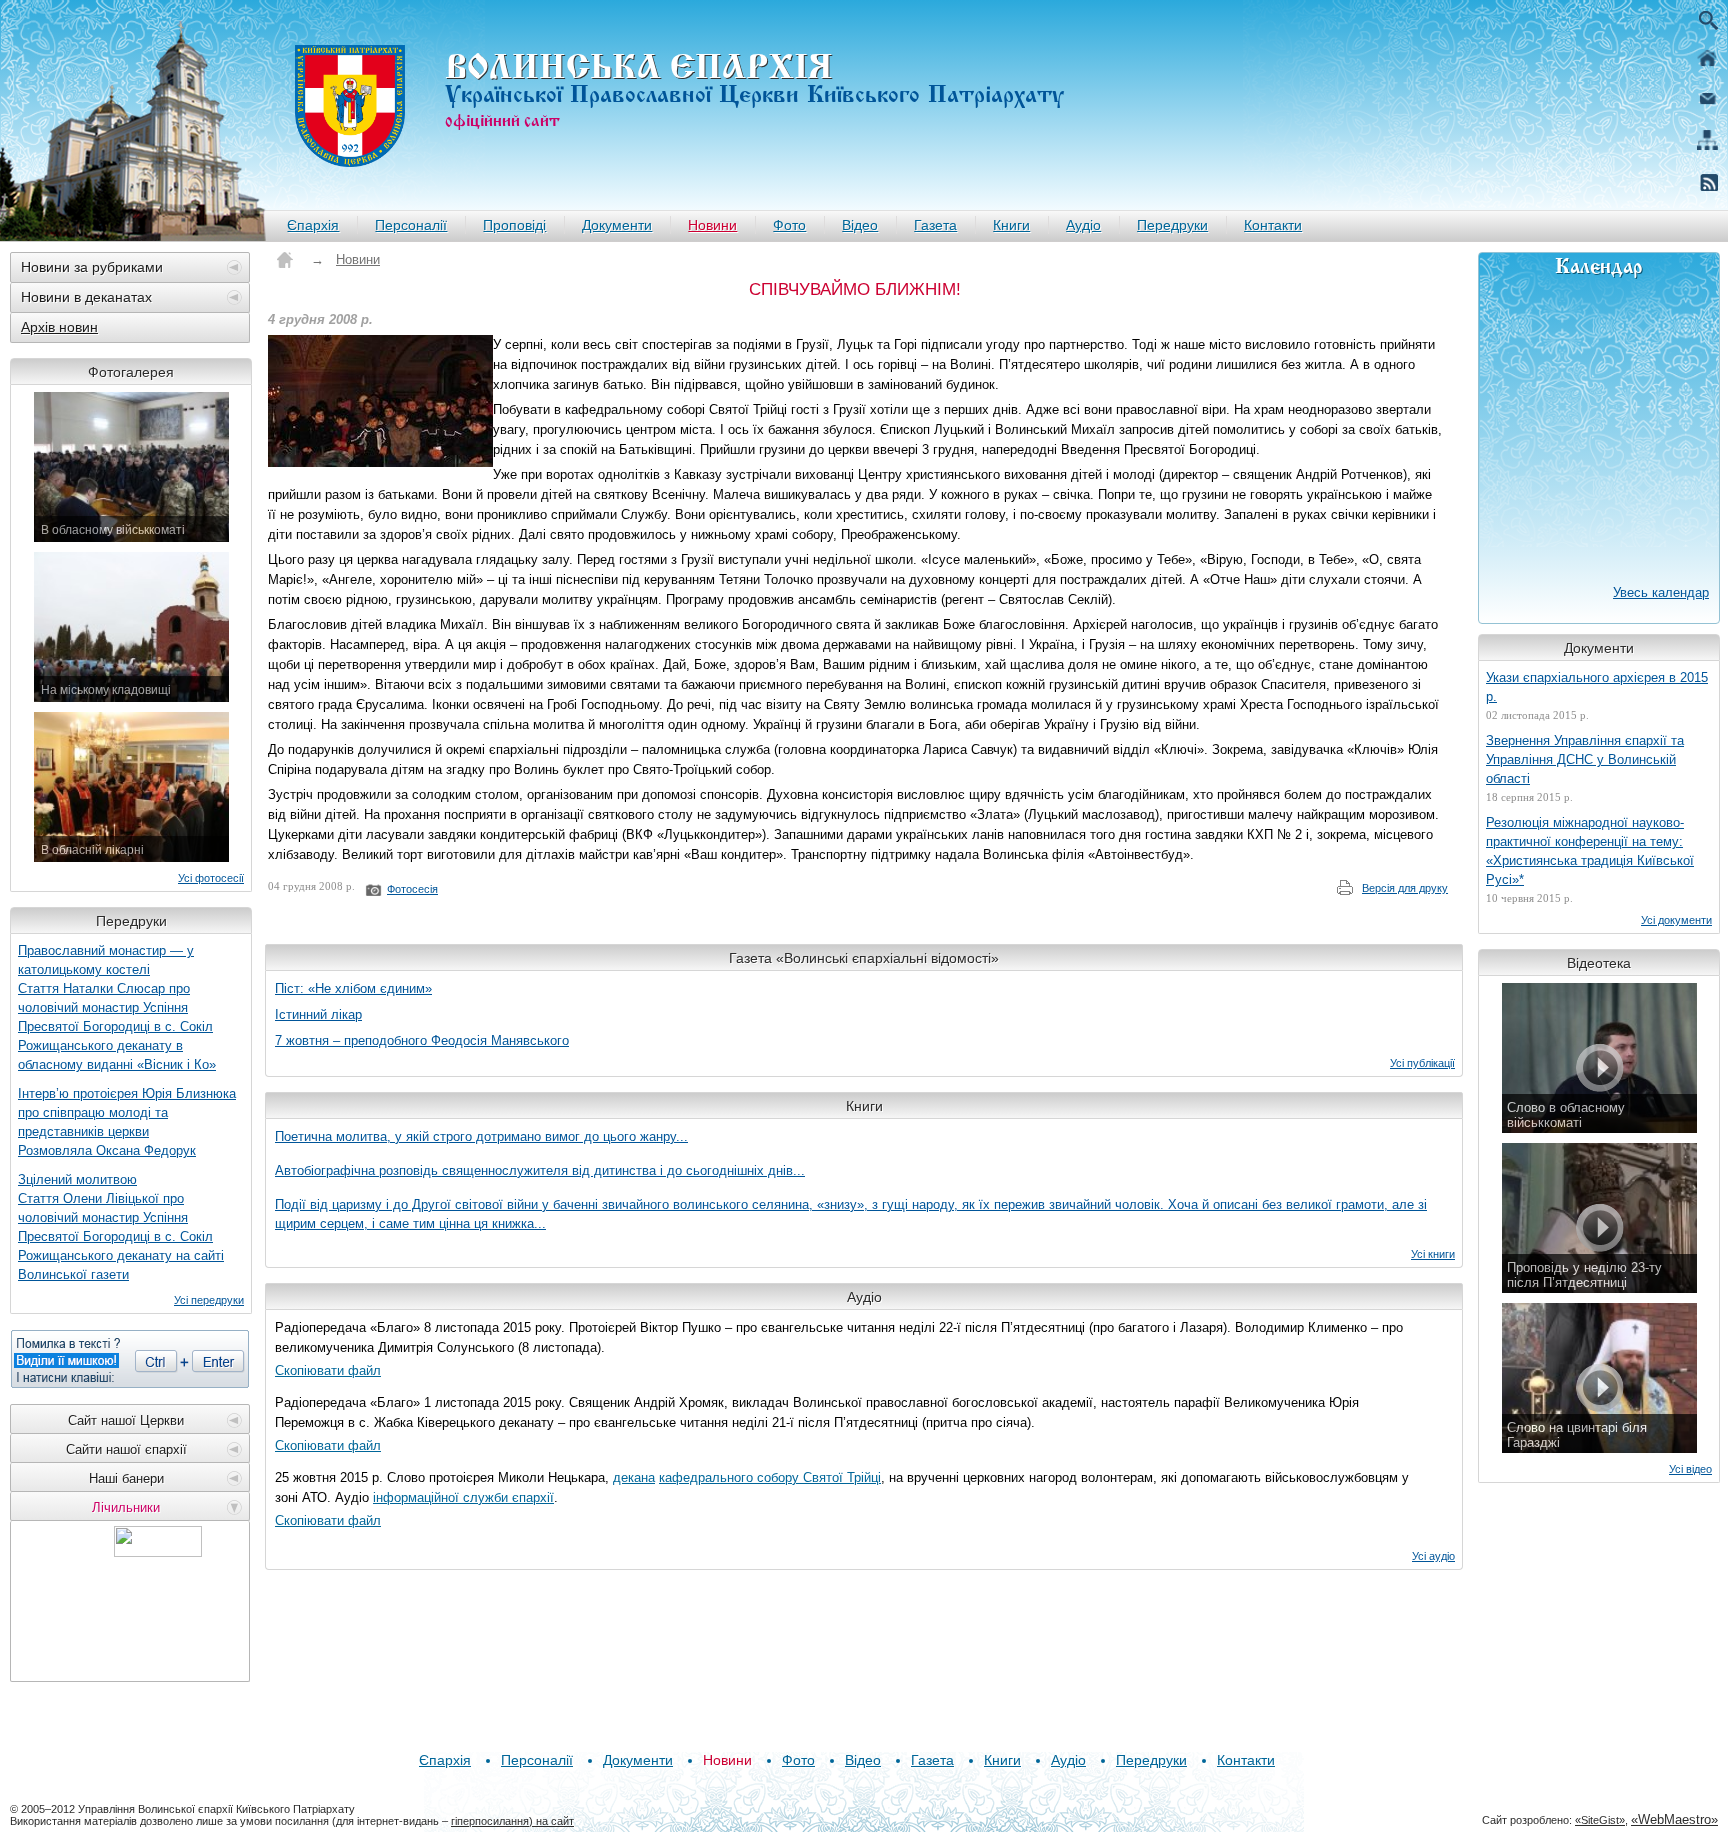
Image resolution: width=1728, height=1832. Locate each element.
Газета (935, 225)
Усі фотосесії (211, 878)
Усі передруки (209, 1300)
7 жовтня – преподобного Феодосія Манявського (422, 1040)
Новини (712, 225)
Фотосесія (412, 889)
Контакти (1273, 225)
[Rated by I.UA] (158, 1551)
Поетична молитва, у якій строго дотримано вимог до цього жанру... (481, 1136)
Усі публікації (1422, 1063)
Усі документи (1676, 920)
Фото (789, 225)
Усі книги (1433, 1254)
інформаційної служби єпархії (463, 1497)
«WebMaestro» (1674, 1819)
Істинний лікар (318, 1014)
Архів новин (59, 327)
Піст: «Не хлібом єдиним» (353, 988)
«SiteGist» (1600, 1820)
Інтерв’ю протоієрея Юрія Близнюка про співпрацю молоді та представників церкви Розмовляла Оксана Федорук (127, 1122)
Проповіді (514, 225)
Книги (1011, 225)
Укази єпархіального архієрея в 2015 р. (1597, 687)
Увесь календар (1661, 592)
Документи (617, 225)
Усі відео (1690, 1469)
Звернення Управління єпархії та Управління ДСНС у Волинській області (1585, 759)
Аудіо (1083, 225)
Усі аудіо (1433, 1556)
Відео (860, 225)
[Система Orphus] (130, 1359)
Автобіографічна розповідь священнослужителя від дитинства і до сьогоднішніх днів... (540, 1170)
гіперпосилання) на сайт (512, 1821)
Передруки (1172, 225)
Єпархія (313, 225)
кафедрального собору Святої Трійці (770, 1477)
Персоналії (411, 225)
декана (634, 1477)
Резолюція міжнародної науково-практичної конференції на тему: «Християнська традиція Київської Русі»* (1590, 851)
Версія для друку (1405, 888)
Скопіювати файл (328, 1370)
